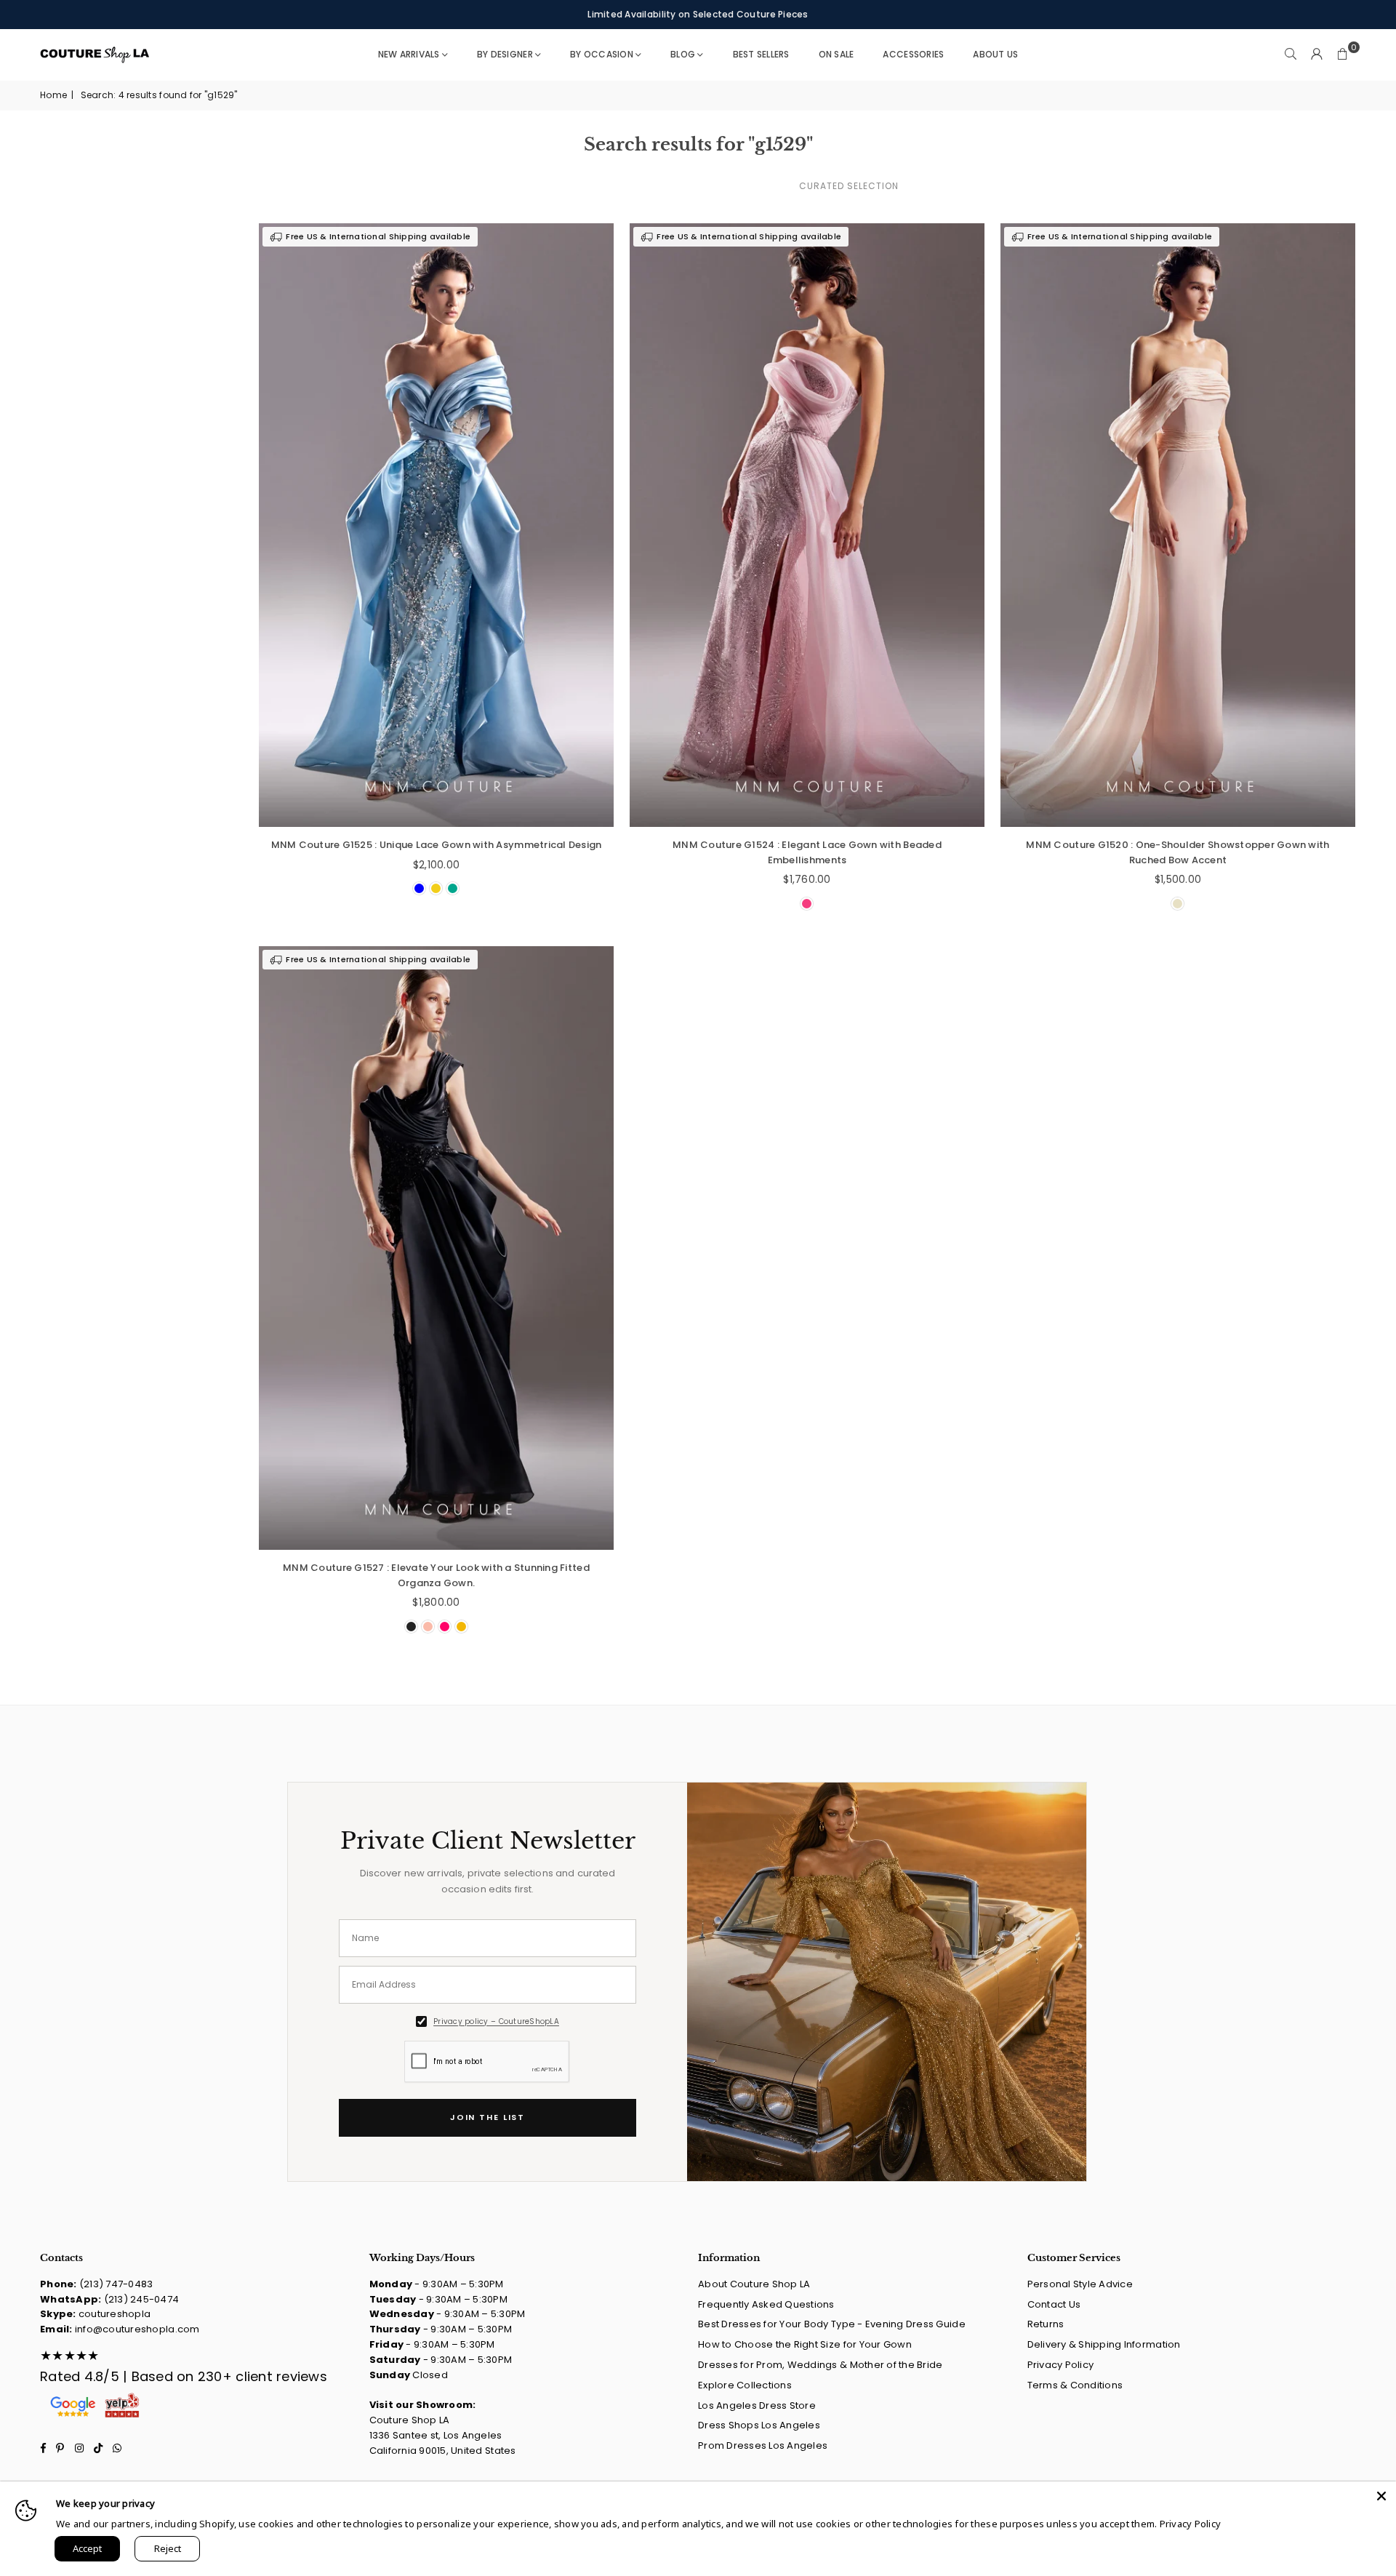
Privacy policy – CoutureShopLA (496, 2021)
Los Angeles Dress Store (757, 2405)
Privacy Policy (1061, 2365)
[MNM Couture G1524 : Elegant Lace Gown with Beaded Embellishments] (807, 525)
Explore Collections (745, 2385)
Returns (1046, 2324)
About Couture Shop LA (754, 2284)
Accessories (913, 54)
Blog (683, 54)
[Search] (1291, 55)
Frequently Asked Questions (766, 2304)
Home (53, 95)
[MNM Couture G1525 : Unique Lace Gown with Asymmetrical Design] (436, 525)
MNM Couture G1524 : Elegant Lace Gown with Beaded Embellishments (807, 852)
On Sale (837, 54)
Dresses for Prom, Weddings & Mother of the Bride (820, 2365)
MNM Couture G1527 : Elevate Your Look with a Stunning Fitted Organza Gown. (436, 1575)
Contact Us (1054, 2304)
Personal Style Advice (1080, 2284)
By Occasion (602, 54)
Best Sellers (761, 54)
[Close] (1381, 2496)
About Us (995, 54)
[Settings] (1317, 55)
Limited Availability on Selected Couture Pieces (698, 14)
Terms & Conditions (1075, 2385)
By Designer (505, 54)
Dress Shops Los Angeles (759, 2425)
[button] (1343, 55)
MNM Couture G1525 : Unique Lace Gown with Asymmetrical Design (437, 845)
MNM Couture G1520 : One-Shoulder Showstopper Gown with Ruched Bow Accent (1178, 852)
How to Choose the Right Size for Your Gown (805, 2344)
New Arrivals (409, 54)
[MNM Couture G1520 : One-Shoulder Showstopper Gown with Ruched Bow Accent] (1178, 525)
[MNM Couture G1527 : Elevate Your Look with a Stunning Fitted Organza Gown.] (436, 1248)
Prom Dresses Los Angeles (763, 2445)
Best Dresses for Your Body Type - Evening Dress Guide (832, 2324)
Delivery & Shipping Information (1104, 2344)
